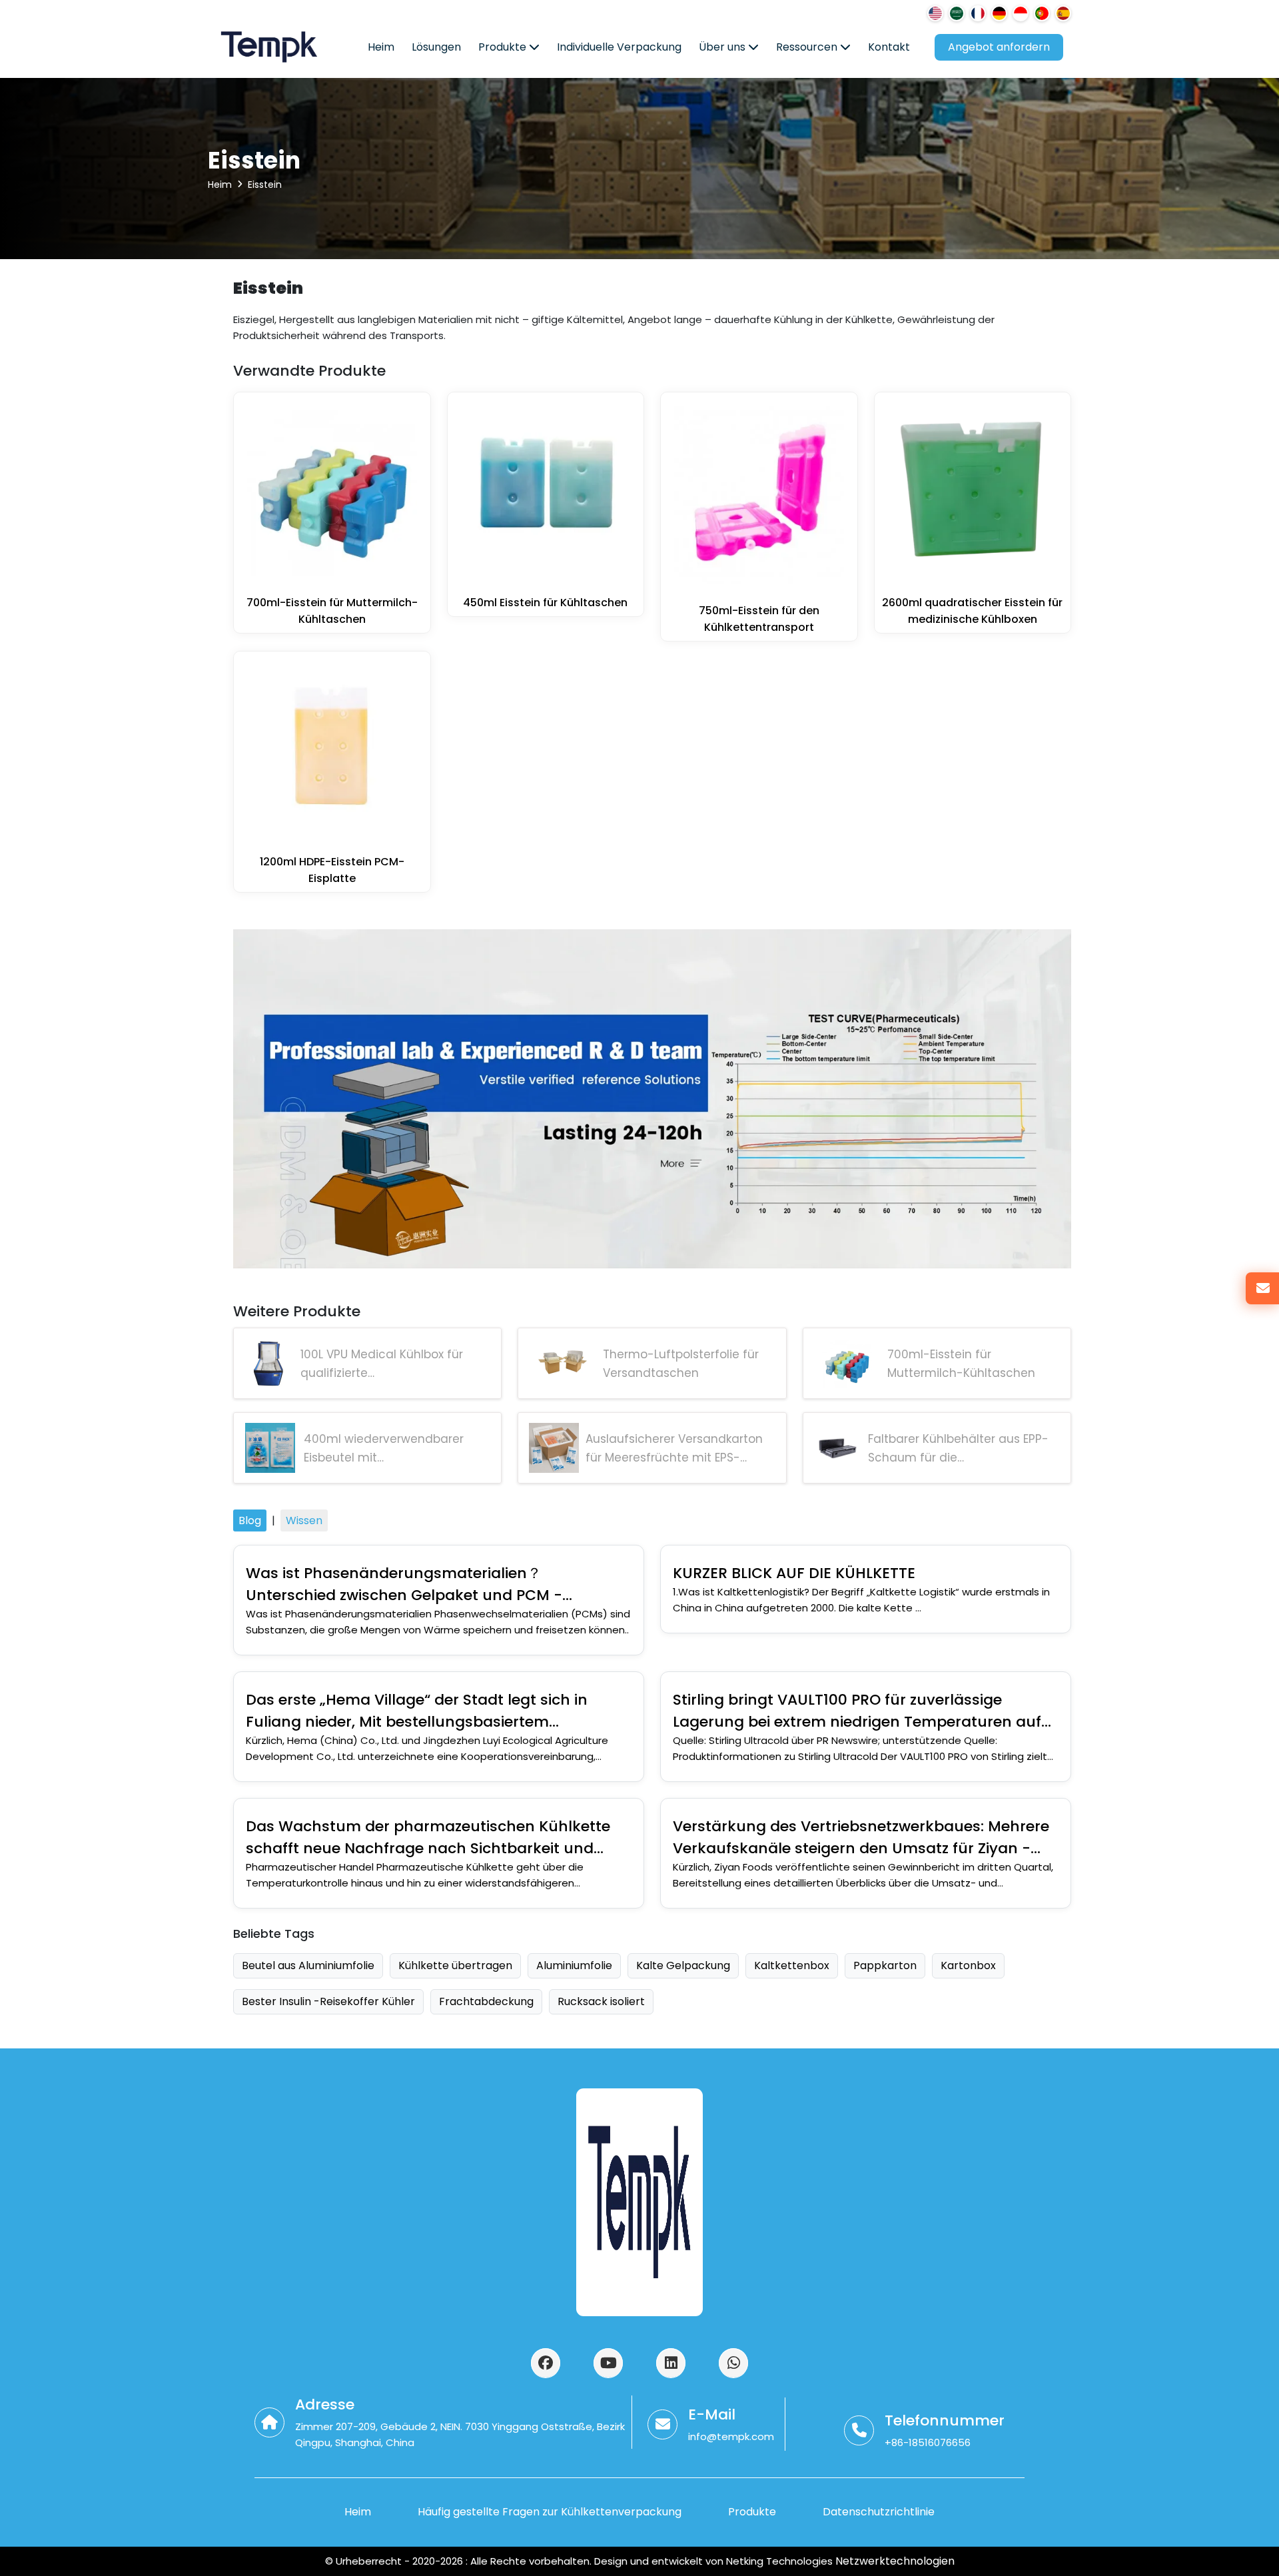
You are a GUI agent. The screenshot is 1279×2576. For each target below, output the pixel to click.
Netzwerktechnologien (894, 2561)
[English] (935, 13)
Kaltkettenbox (792, 1965)
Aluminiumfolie (574, 1965)
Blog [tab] (250, 1520)
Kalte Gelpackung (683, 1965)
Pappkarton (885, 1965)
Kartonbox (968, 1965)
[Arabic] (957, 13)
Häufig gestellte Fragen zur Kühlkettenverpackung (550, 2512)
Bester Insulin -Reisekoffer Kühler (328, 2001)
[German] (999, 13)
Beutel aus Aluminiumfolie (308, 1965)
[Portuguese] (1042, 13)
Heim (381, 47)
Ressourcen (808, 47)
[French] (978, 13)
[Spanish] (1063, 13)
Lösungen (436, 47)
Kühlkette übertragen (455, 1965)
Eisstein (265, 185)
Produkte (504, 47)
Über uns (723, 47)
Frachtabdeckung (486, 2001)
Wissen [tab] (304, 1520)
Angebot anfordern (999, 47)
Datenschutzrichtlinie (879, 2512)
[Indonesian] (1021, 13)
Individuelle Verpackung (619, 47)
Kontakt (889, 47)
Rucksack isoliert (601, 2001)
